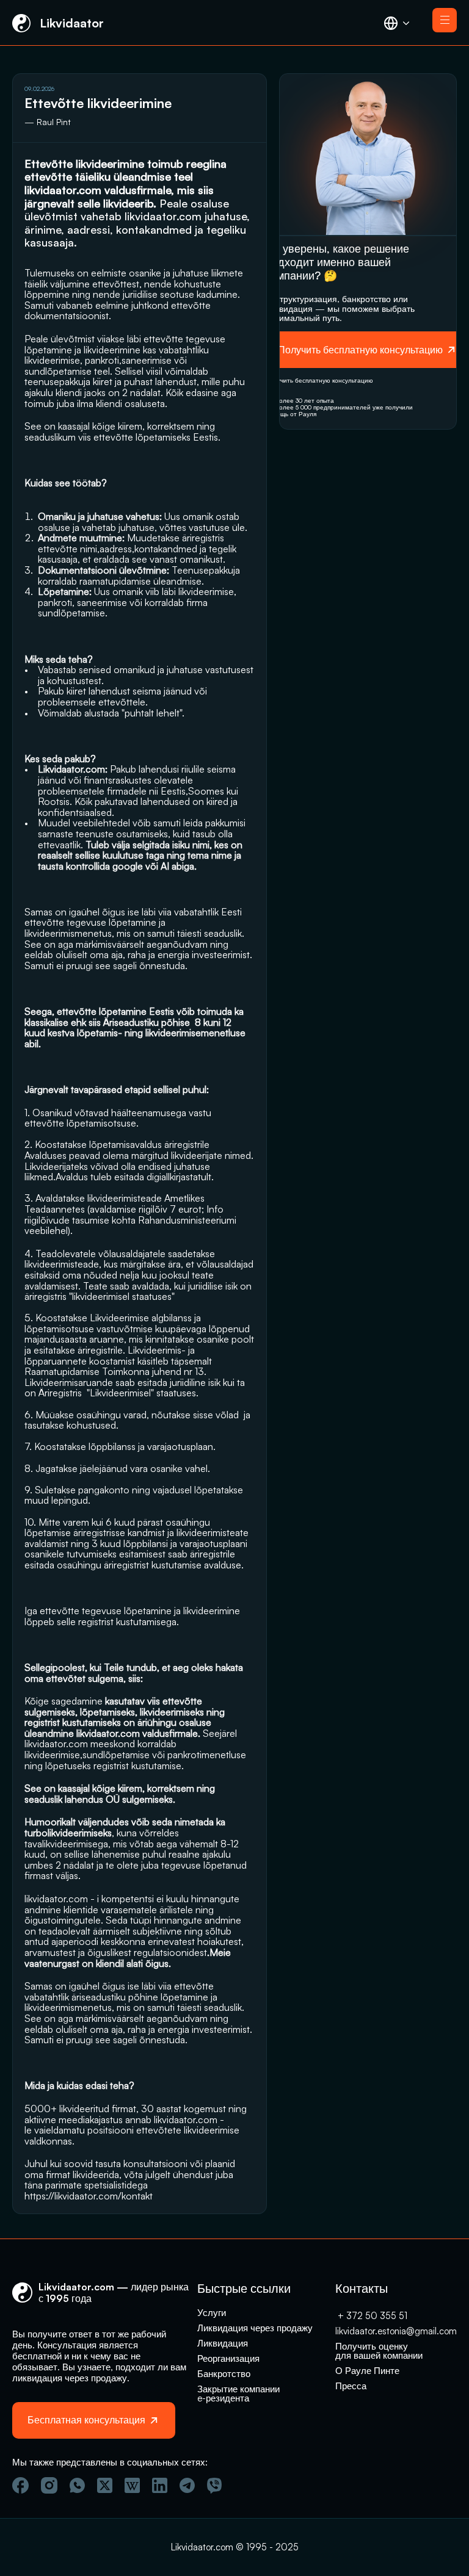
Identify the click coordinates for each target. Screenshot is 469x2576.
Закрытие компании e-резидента (240, 2394)
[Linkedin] (160, 2485)
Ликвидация (223, 2343)
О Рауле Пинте (367, 2371)
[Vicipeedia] (132, 2485)
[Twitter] (105, 2485)
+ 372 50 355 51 (371, 2316)
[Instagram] (49, 2485)
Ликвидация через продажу (255, 2328)
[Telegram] (187, 2485)
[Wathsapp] (77, 2485)
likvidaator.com (163, 216)
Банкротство (224, 2374)
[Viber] (214, 2486)
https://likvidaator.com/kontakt (89, 2196)
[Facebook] (20, 2485)
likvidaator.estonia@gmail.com (396, 2331)
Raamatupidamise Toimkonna (87, 1371)
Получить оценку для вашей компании (379, 2351)
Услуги (212, 2313)
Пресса (351, 2386)
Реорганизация (228, 2358)
